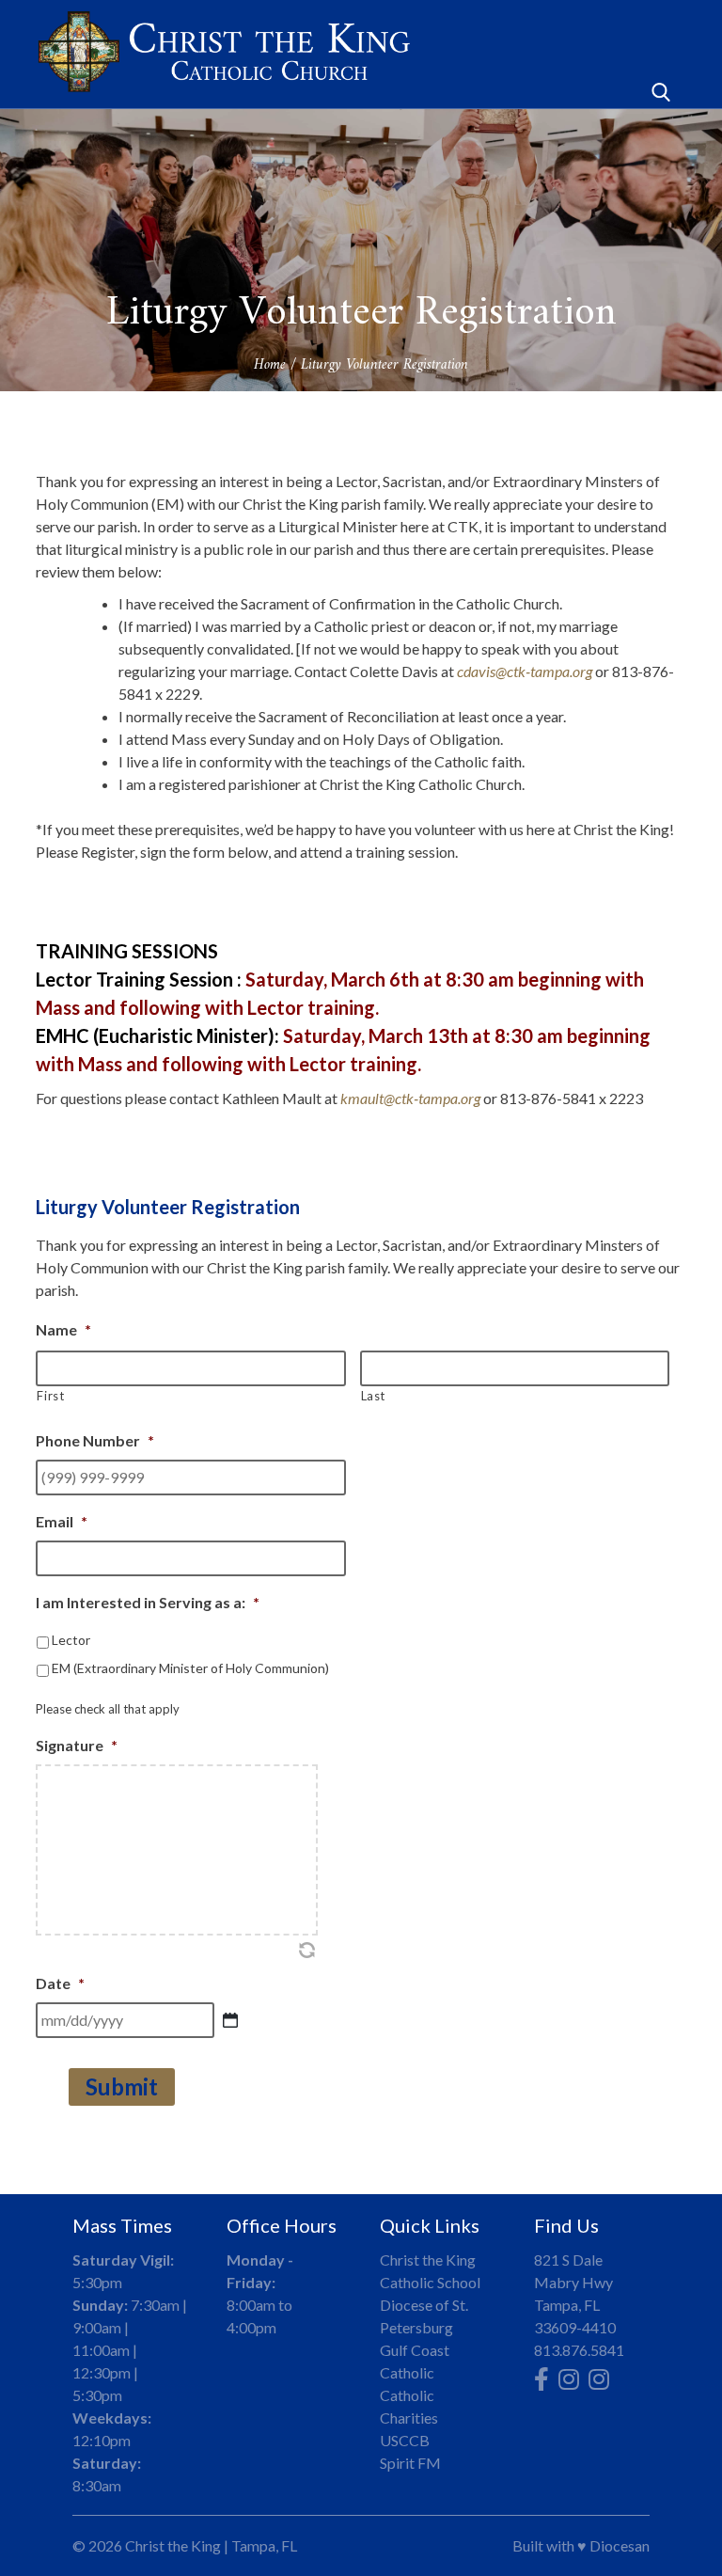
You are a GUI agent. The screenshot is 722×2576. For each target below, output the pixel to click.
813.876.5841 (579, 2350)
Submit (122, 2086)
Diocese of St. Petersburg (424, 2316)
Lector (71, 1640)
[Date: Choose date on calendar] (230, 2020)
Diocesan (620, 2545)
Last (374, 1396)
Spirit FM (410, 2463)
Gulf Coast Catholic (415, 2361)
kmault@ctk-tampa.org (410, 1098)
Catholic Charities (409, 2406)
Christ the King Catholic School (430, 2271)
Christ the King (173, 2545)
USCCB (405, 2440)
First (50, 1396)
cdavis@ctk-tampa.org (525, 671)
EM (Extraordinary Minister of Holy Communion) (190, 1668)
